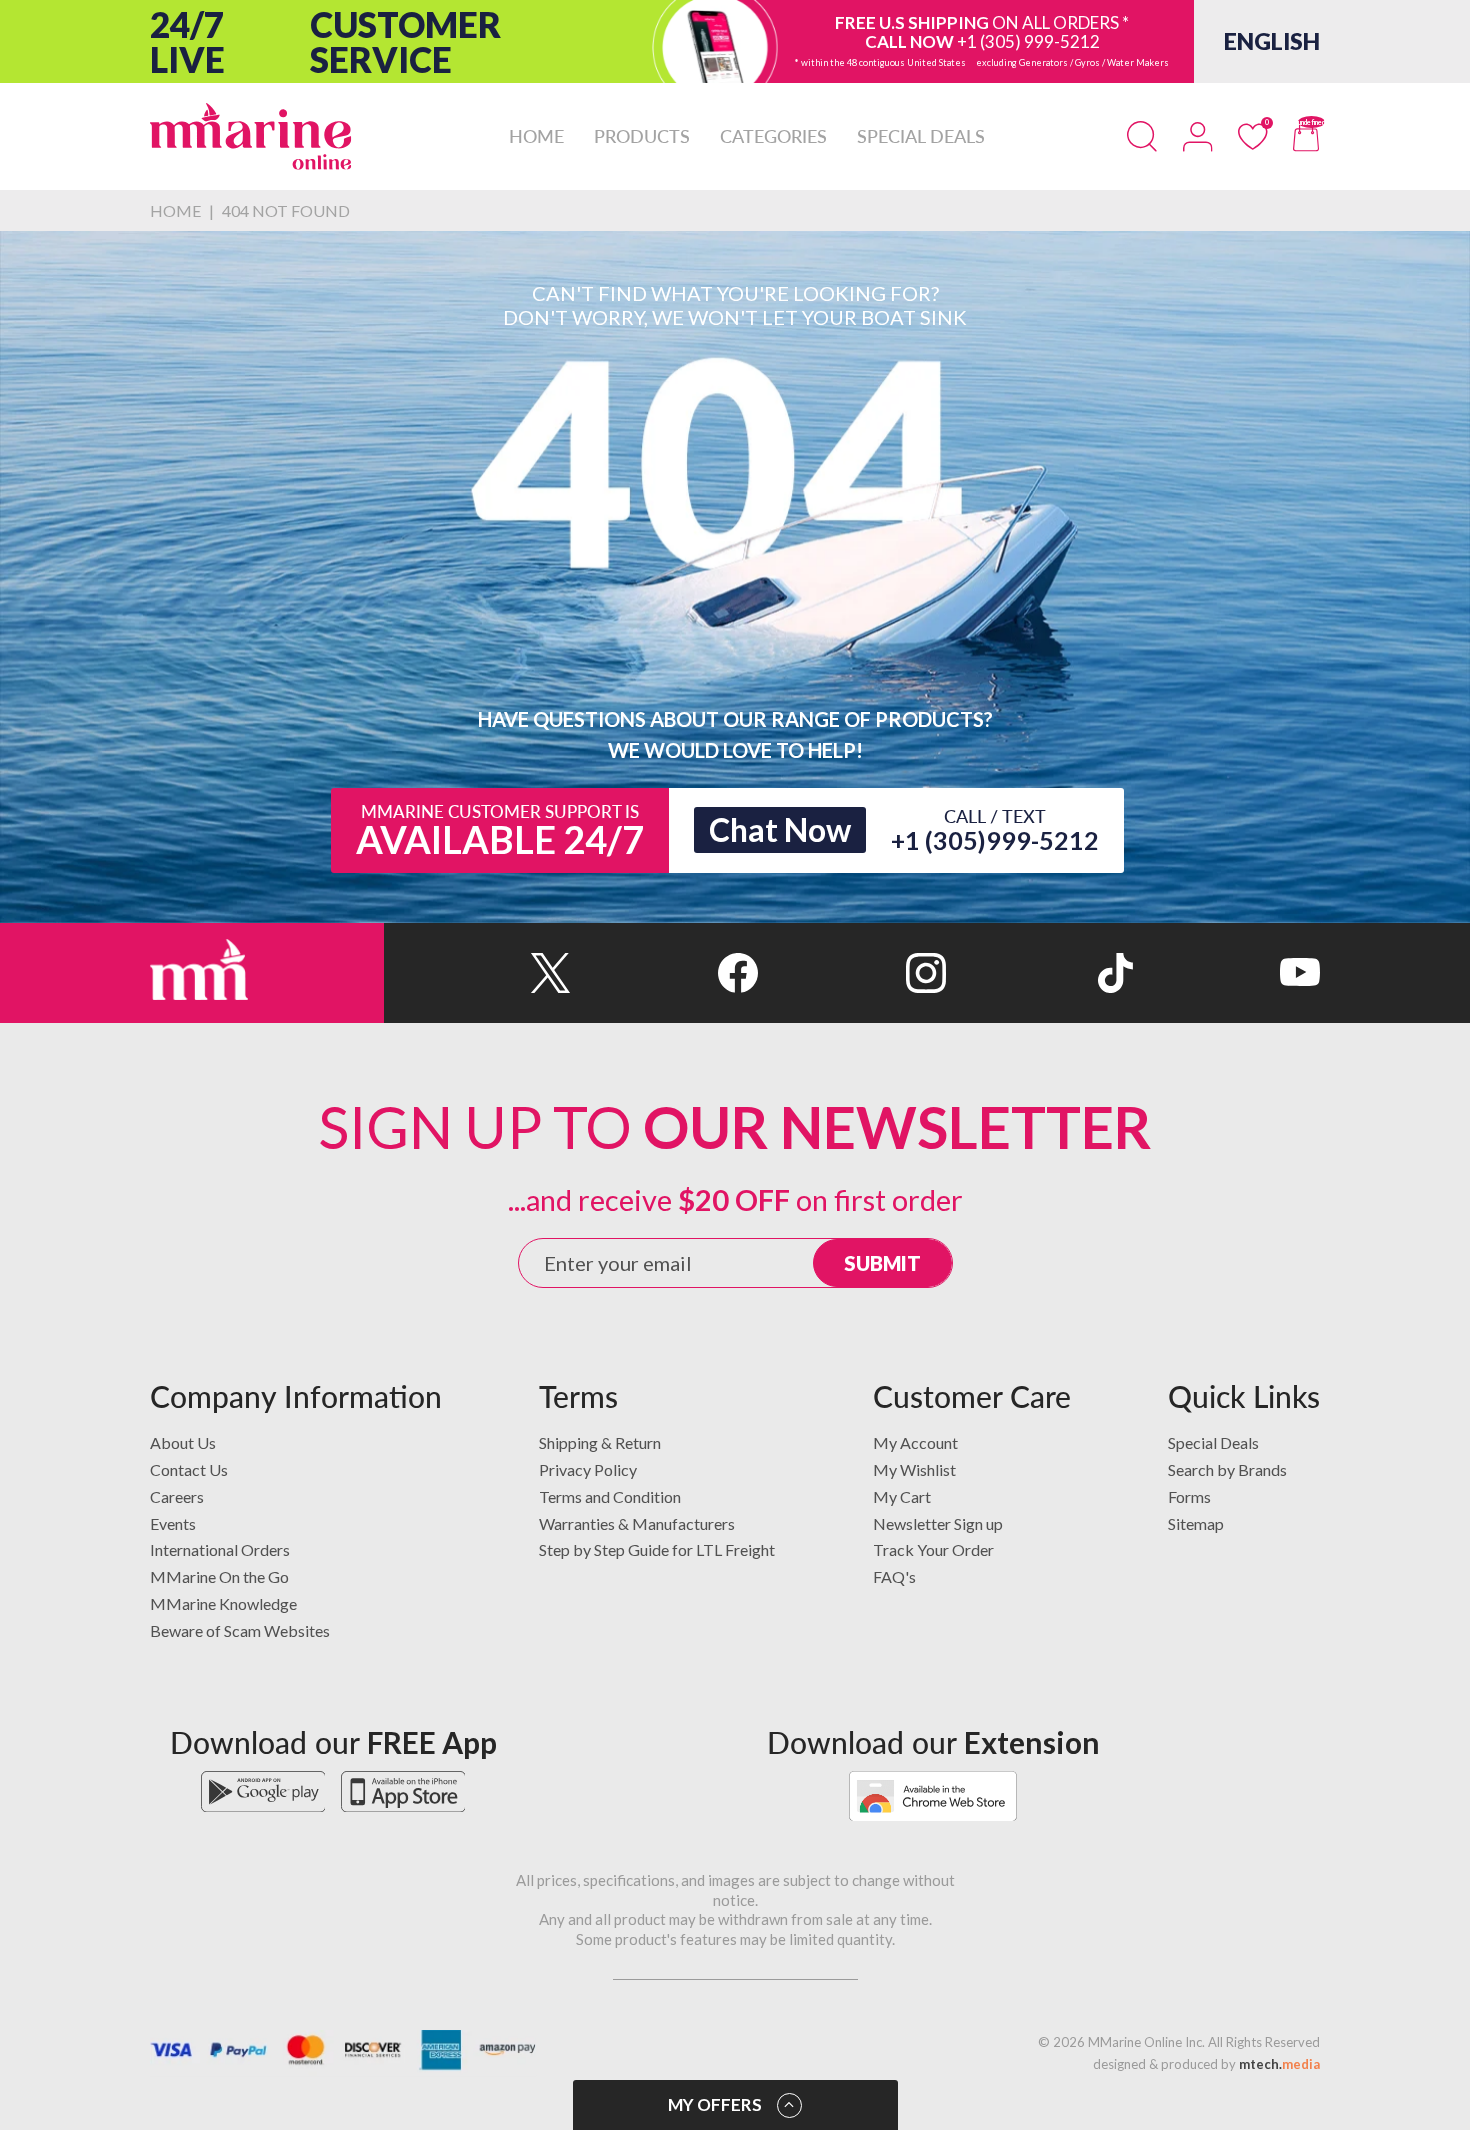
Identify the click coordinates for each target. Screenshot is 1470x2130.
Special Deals (1213, 1442)
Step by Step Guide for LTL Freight (657, 1549)
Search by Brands (1227, 1469)
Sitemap (1196, 1523)
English (1272, 41)
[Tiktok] (1039, 973)
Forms (1189, 1496)
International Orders (220, 1549)
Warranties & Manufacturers (637, 1523)
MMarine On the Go (219, 1576)
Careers (177, 1496)
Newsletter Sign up (938, 1523)
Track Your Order (933, 1549)
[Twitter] (477, 973)
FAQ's (894, 1576)
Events (173, 1523)
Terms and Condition (610, 1496)
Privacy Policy (588, 1469)
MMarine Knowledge (223, 1603)
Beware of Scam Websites (240, 1630)
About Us (183, 1442)
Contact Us (189, 1469)
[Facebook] (664, 973)
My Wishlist (914, 1469)
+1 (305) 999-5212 (1028, 41)
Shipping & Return (600, 1442)
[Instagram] (851, 973)
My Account (915, 1442)
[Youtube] (1226, 973)
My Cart (902, 1496)
